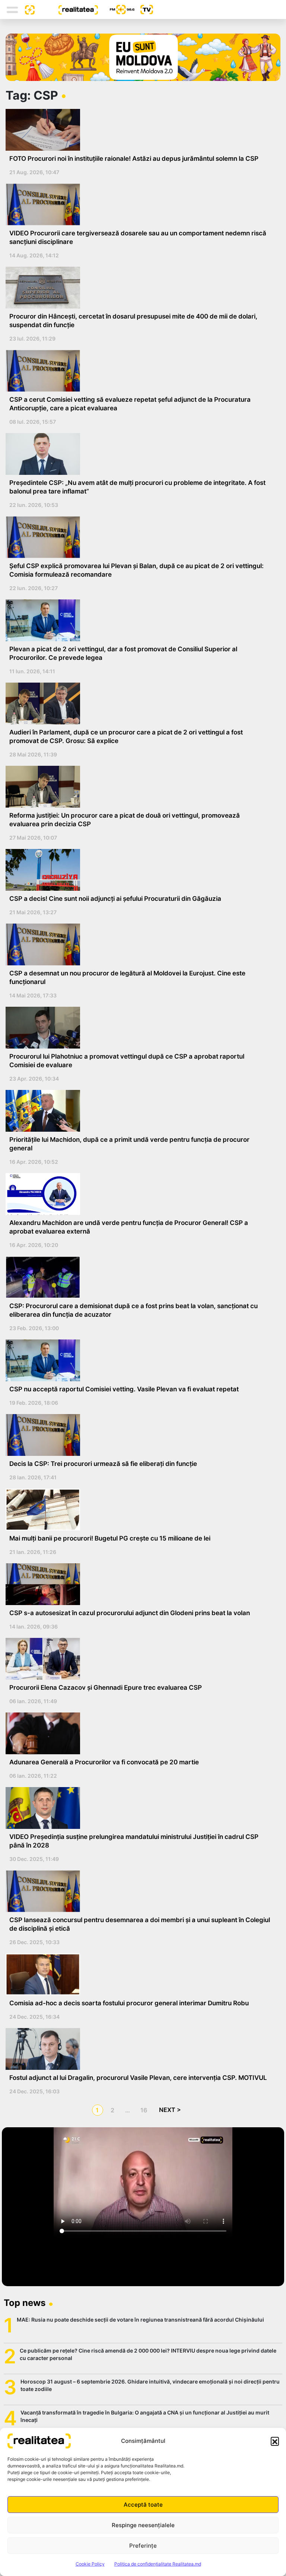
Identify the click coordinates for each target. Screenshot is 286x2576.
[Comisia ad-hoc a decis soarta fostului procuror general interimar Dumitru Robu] (140, 1974)
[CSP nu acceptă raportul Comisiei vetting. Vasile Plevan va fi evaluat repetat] (140, 1360)
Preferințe (143, 2546)
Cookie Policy (90, 2564)
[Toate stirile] (27, 9)
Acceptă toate (143, 2505)
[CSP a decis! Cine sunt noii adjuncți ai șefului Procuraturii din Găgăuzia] (140, 870)
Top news (25, 2303)
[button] (275, 2441)
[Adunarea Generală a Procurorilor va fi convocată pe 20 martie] (140, 1733)
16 (144, 2110)
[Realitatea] (66, 9)
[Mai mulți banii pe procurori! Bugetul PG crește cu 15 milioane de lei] (140, 1510)
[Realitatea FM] (116, 10)
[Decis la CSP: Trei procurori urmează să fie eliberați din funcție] (140, 1435)
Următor (170, 2110)
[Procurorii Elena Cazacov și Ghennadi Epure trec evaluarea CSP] (140, 1659)
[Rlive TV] (144, 10)
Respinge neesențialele (143, 2525)
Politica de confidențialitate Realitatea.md (158, 2564)
